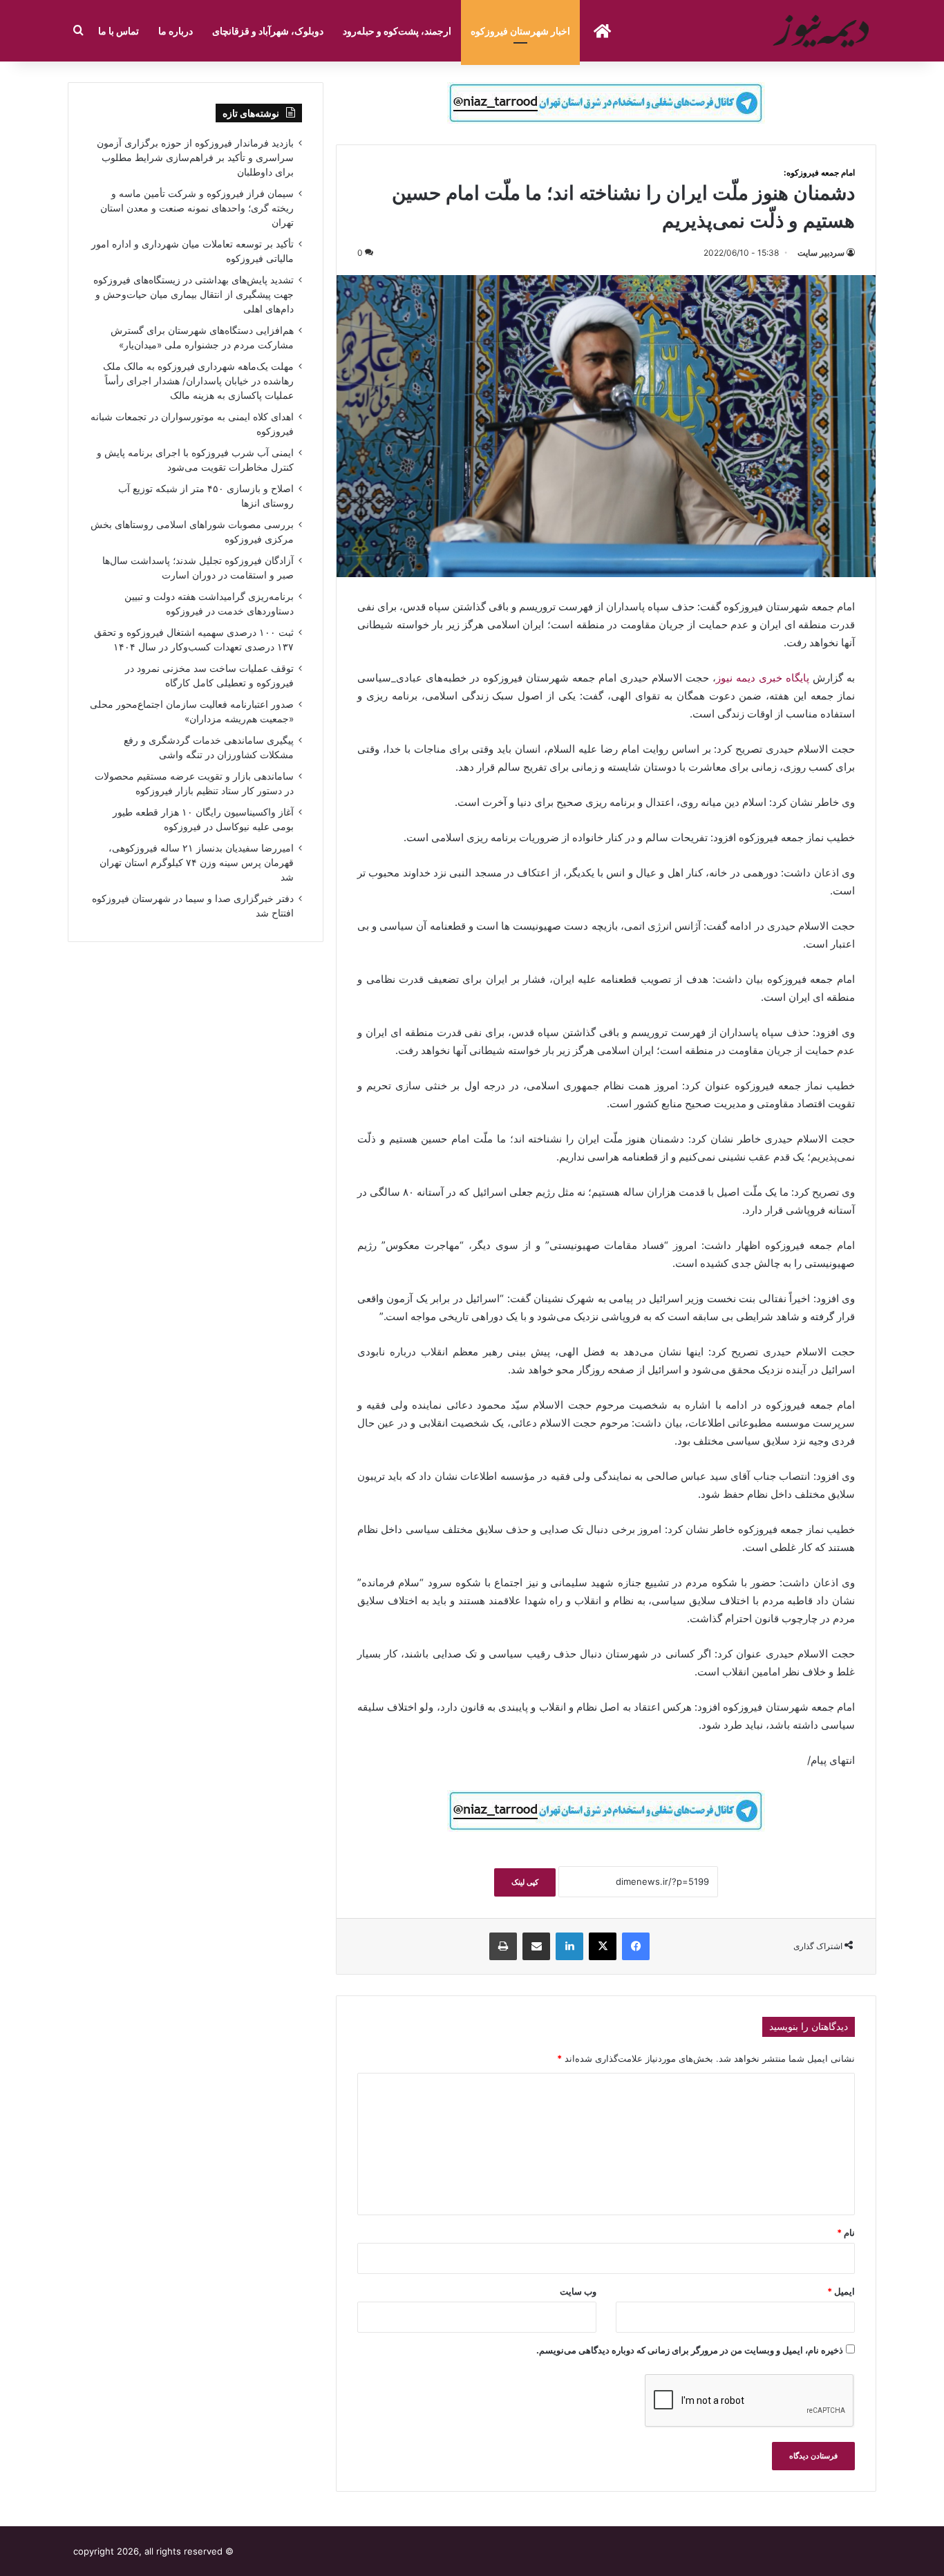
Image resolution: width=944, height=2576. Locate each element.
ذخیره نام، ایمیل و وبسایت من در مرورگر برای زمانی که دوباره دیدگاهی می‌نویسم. (690, 2350)
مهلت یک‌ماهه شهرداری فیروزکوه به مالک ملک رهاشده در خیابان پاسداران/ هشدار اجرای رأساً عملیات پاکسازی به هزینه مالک (198, 381)
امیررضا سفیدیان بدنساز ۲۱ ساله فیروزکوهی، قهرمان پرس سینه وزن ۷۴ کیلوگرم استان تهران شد (197, 863)
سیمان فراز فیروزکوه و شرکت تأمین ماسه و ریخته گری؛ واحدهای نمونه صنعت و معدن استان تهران (197, 208)
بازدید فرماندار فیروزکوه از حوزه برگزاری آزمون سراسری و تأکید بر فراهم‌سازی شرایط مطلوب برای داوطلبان (195, 158)
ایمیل (841, 2291)
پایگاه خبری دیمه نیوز (763, 678)
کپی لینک (525, 1882)
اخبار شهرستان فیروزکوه (520, 31)
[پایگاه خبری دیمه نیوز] (823, 31)
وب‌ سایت (578, 2291)
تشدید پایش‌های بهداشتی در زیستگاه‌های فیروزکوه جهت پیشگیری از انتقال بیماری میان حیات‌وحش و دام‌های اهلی (193, 294)
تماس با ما (119, 31)
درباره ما (176, 31)
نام (846, 2232)
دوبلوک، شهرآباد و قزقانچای (268, 31)
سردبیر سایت (821, 253)
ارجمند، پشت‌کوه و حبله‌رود (397, 31)
